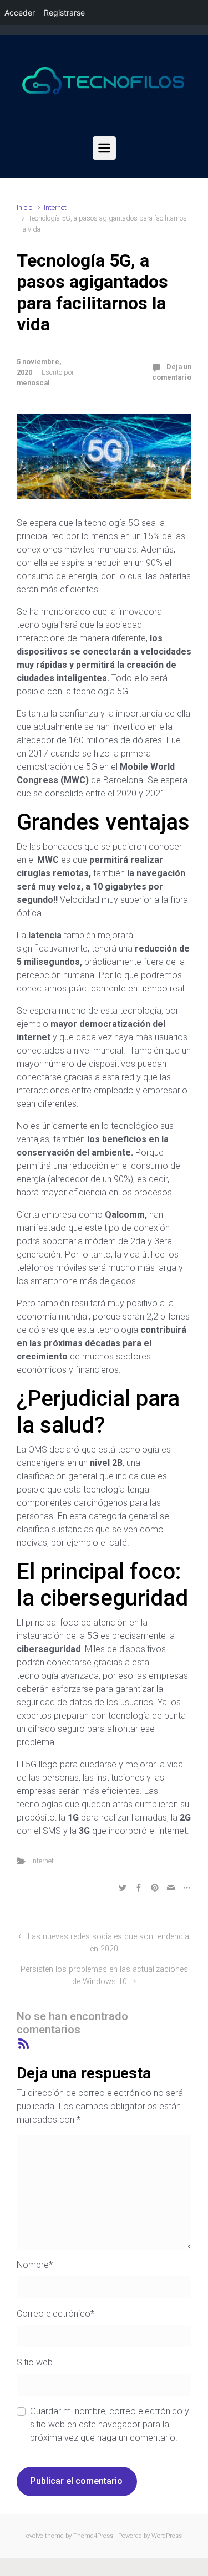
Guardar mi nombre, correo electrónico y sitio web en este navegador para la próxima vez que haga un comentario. (110, 2424)
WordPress (167, 2536)
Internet (55, 208)
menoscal (33, 383)
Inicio (24, 208)
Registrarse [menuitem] (64, 12)
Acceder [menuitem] (20, 12)
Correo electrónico (55, 2314)
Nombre (35, 2265)
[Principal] (104, 148)
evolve (35, 2536)
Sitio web (35, 2362)
